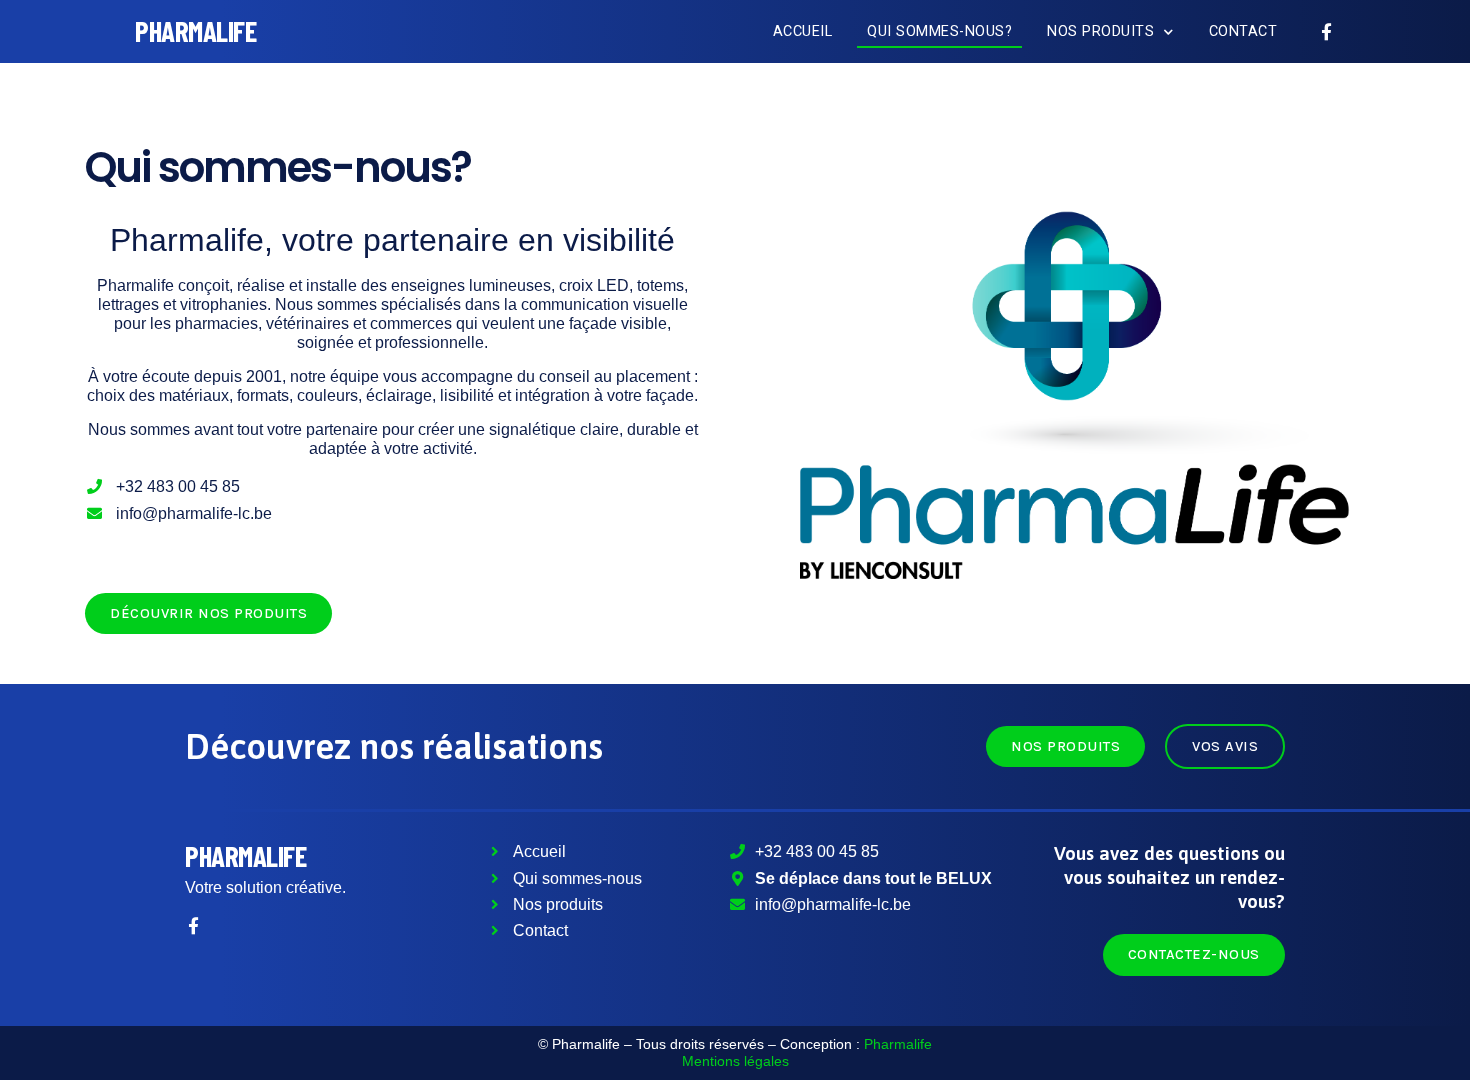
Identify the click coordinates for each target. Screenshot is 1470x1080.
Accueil (803, 31)
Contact (1243, 31)
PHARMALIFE (195, 30)
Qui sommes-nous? (939, 31)
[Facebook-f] (1326, 31)
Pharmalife (245, 855)
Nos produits (1100, 31)
